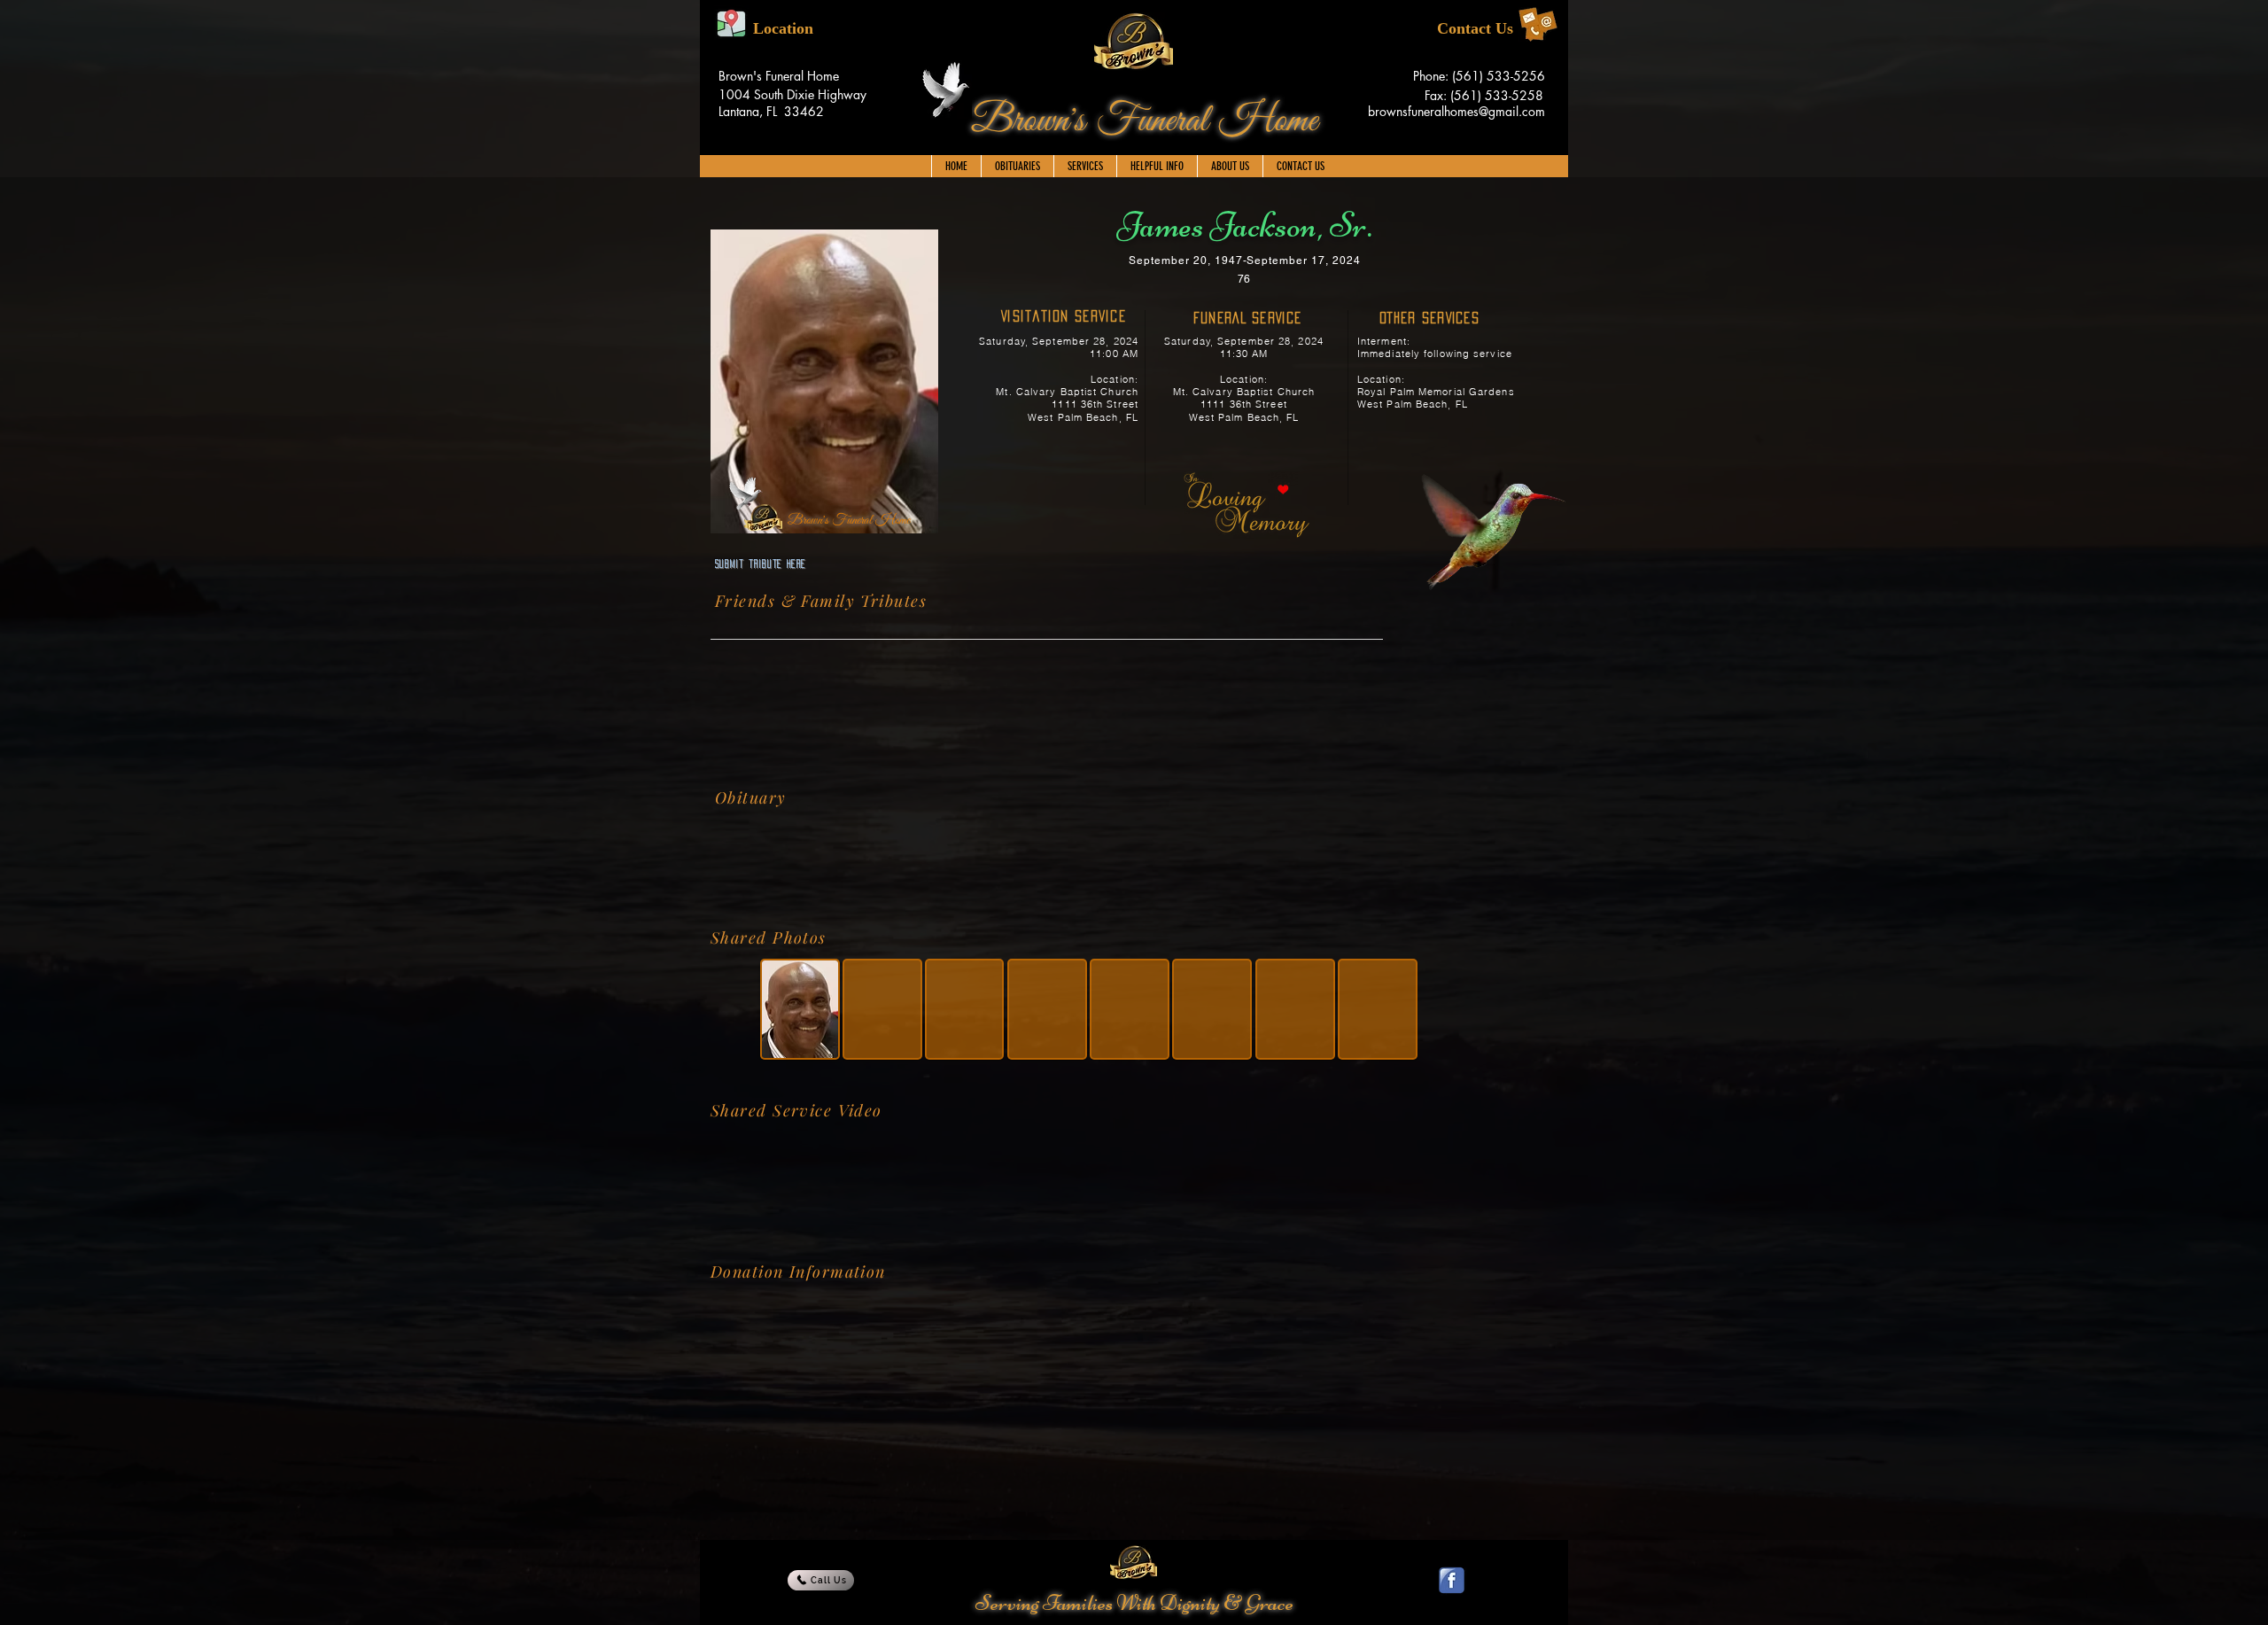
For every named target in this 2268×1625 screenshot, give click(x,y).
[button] (1085, 166)
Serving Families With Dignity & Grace (1134, 1603)
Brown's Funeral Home (1144, 121)
